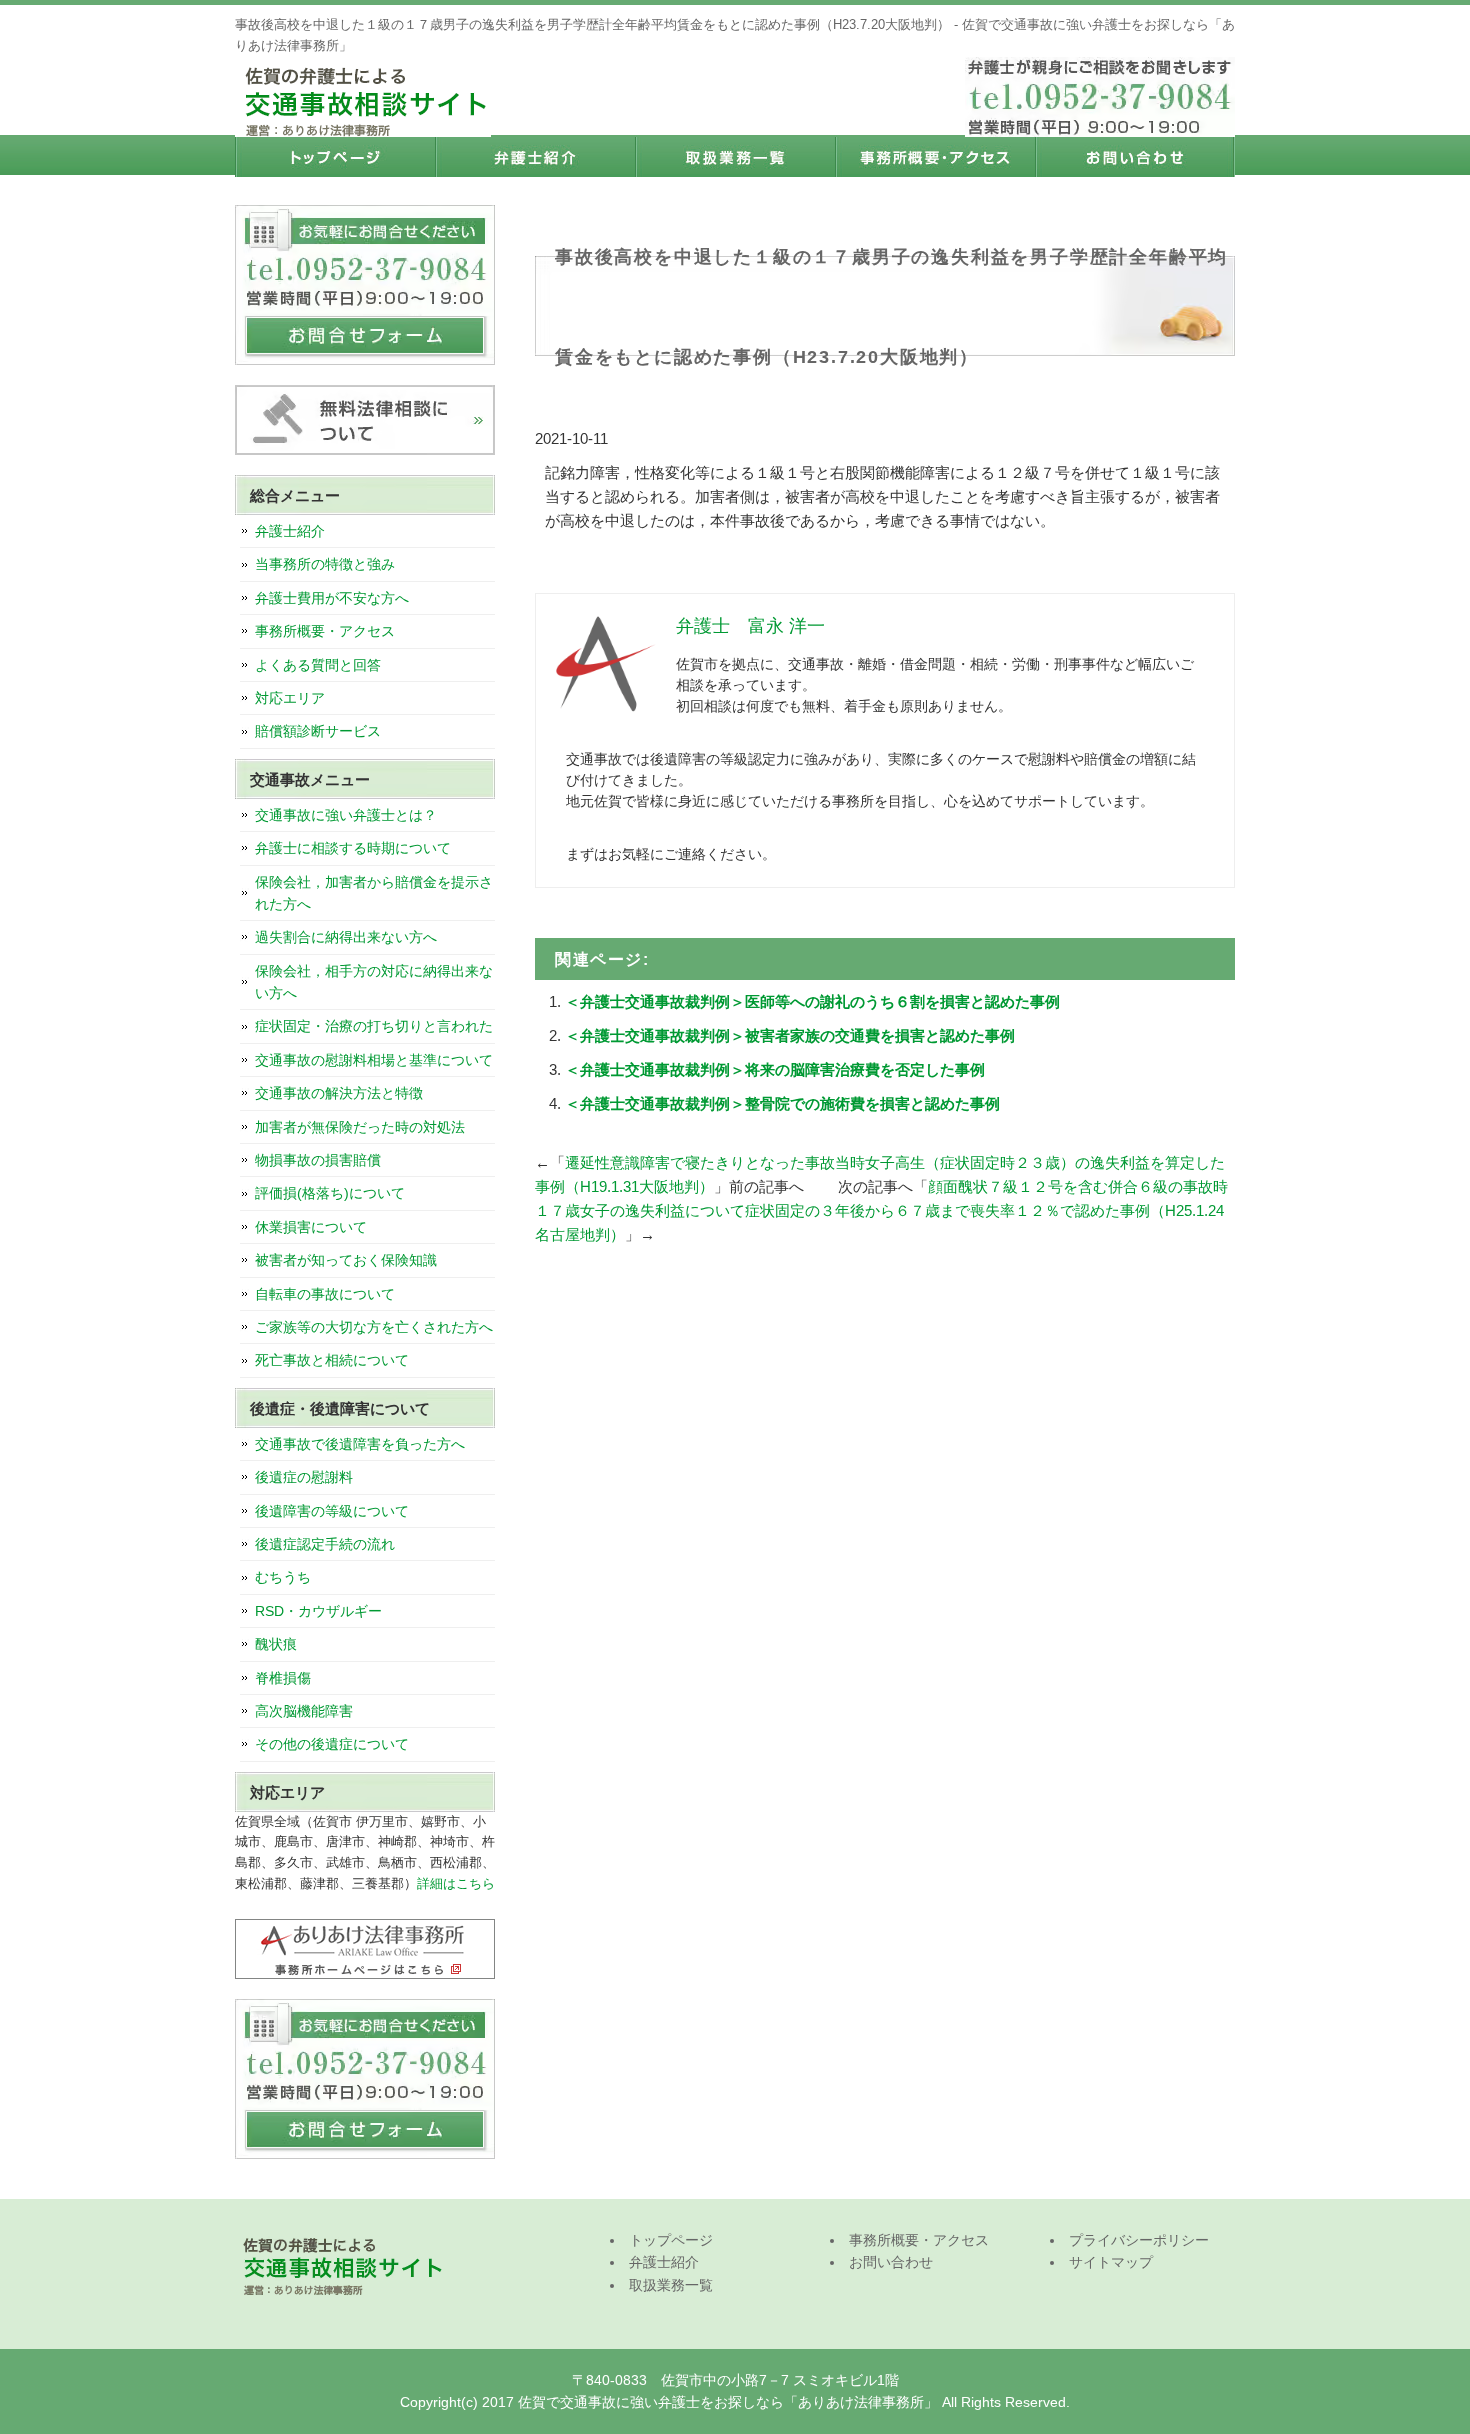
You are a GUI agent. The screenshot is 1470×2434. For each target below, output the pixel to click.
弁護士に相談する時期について (353, 848)
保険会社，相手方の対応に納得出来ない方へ (374, 982)
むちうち (283, 1577)
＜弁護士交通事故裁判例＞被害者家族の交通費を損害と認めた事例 (790, 1035)
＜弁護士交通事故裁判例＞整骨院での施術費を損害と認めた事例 (782, 1103)
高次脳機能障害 (304, 1711)
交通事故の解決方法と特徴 (339, 1093)
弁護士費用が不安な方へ (332, 598)
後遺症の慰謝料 (304, 1477)
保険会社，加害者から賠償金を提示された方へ (374, 893)
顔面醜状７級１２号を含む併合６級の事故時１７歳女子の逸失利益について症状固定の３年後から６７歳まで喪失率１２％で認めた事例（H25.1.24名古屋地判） (881, 1210)
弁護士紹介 (535, 157)
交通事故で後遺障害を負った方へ (360, 1444)
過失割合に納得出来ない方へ (346, 937)
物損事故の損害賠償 (318, 1160)
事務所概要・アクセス (935, 157)
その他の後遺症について (332, 1744)
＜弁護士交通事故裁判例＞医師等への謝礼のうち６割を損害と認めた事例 (812, 1001)
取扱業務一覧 (735, 157)
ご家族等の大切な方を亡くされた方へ (374, 1327)
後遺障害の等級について (332, 1511)
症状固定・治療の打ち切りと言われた (374, 1026)
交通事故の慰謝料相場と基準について (374, 1060)
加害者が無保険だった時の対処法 (360, 1127)
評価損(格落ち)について (330, 1193)
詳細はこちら (456, 1883)
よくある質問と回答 (318, 665)
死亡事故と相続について (332, 1360)
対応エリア (290, 698)
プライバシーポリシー (1139, 2240)
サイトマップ (1111, 2262)
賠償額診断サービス (318, 731)
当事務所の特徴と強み (325, 564)
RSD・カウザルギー (318, 1611)
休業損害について (311, 1227)
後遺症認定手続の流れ (325, 1544)
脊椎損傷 (283, 1678)
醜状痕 (276, 1644)
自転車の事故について (325, 1294)
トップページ (335, 157)
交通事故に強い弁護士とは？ (346, 815)
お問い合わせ (1135, 157)
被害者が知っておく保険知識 (346, 1260)
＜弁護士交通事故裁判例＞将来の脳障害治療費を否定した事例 (775, 1069)
